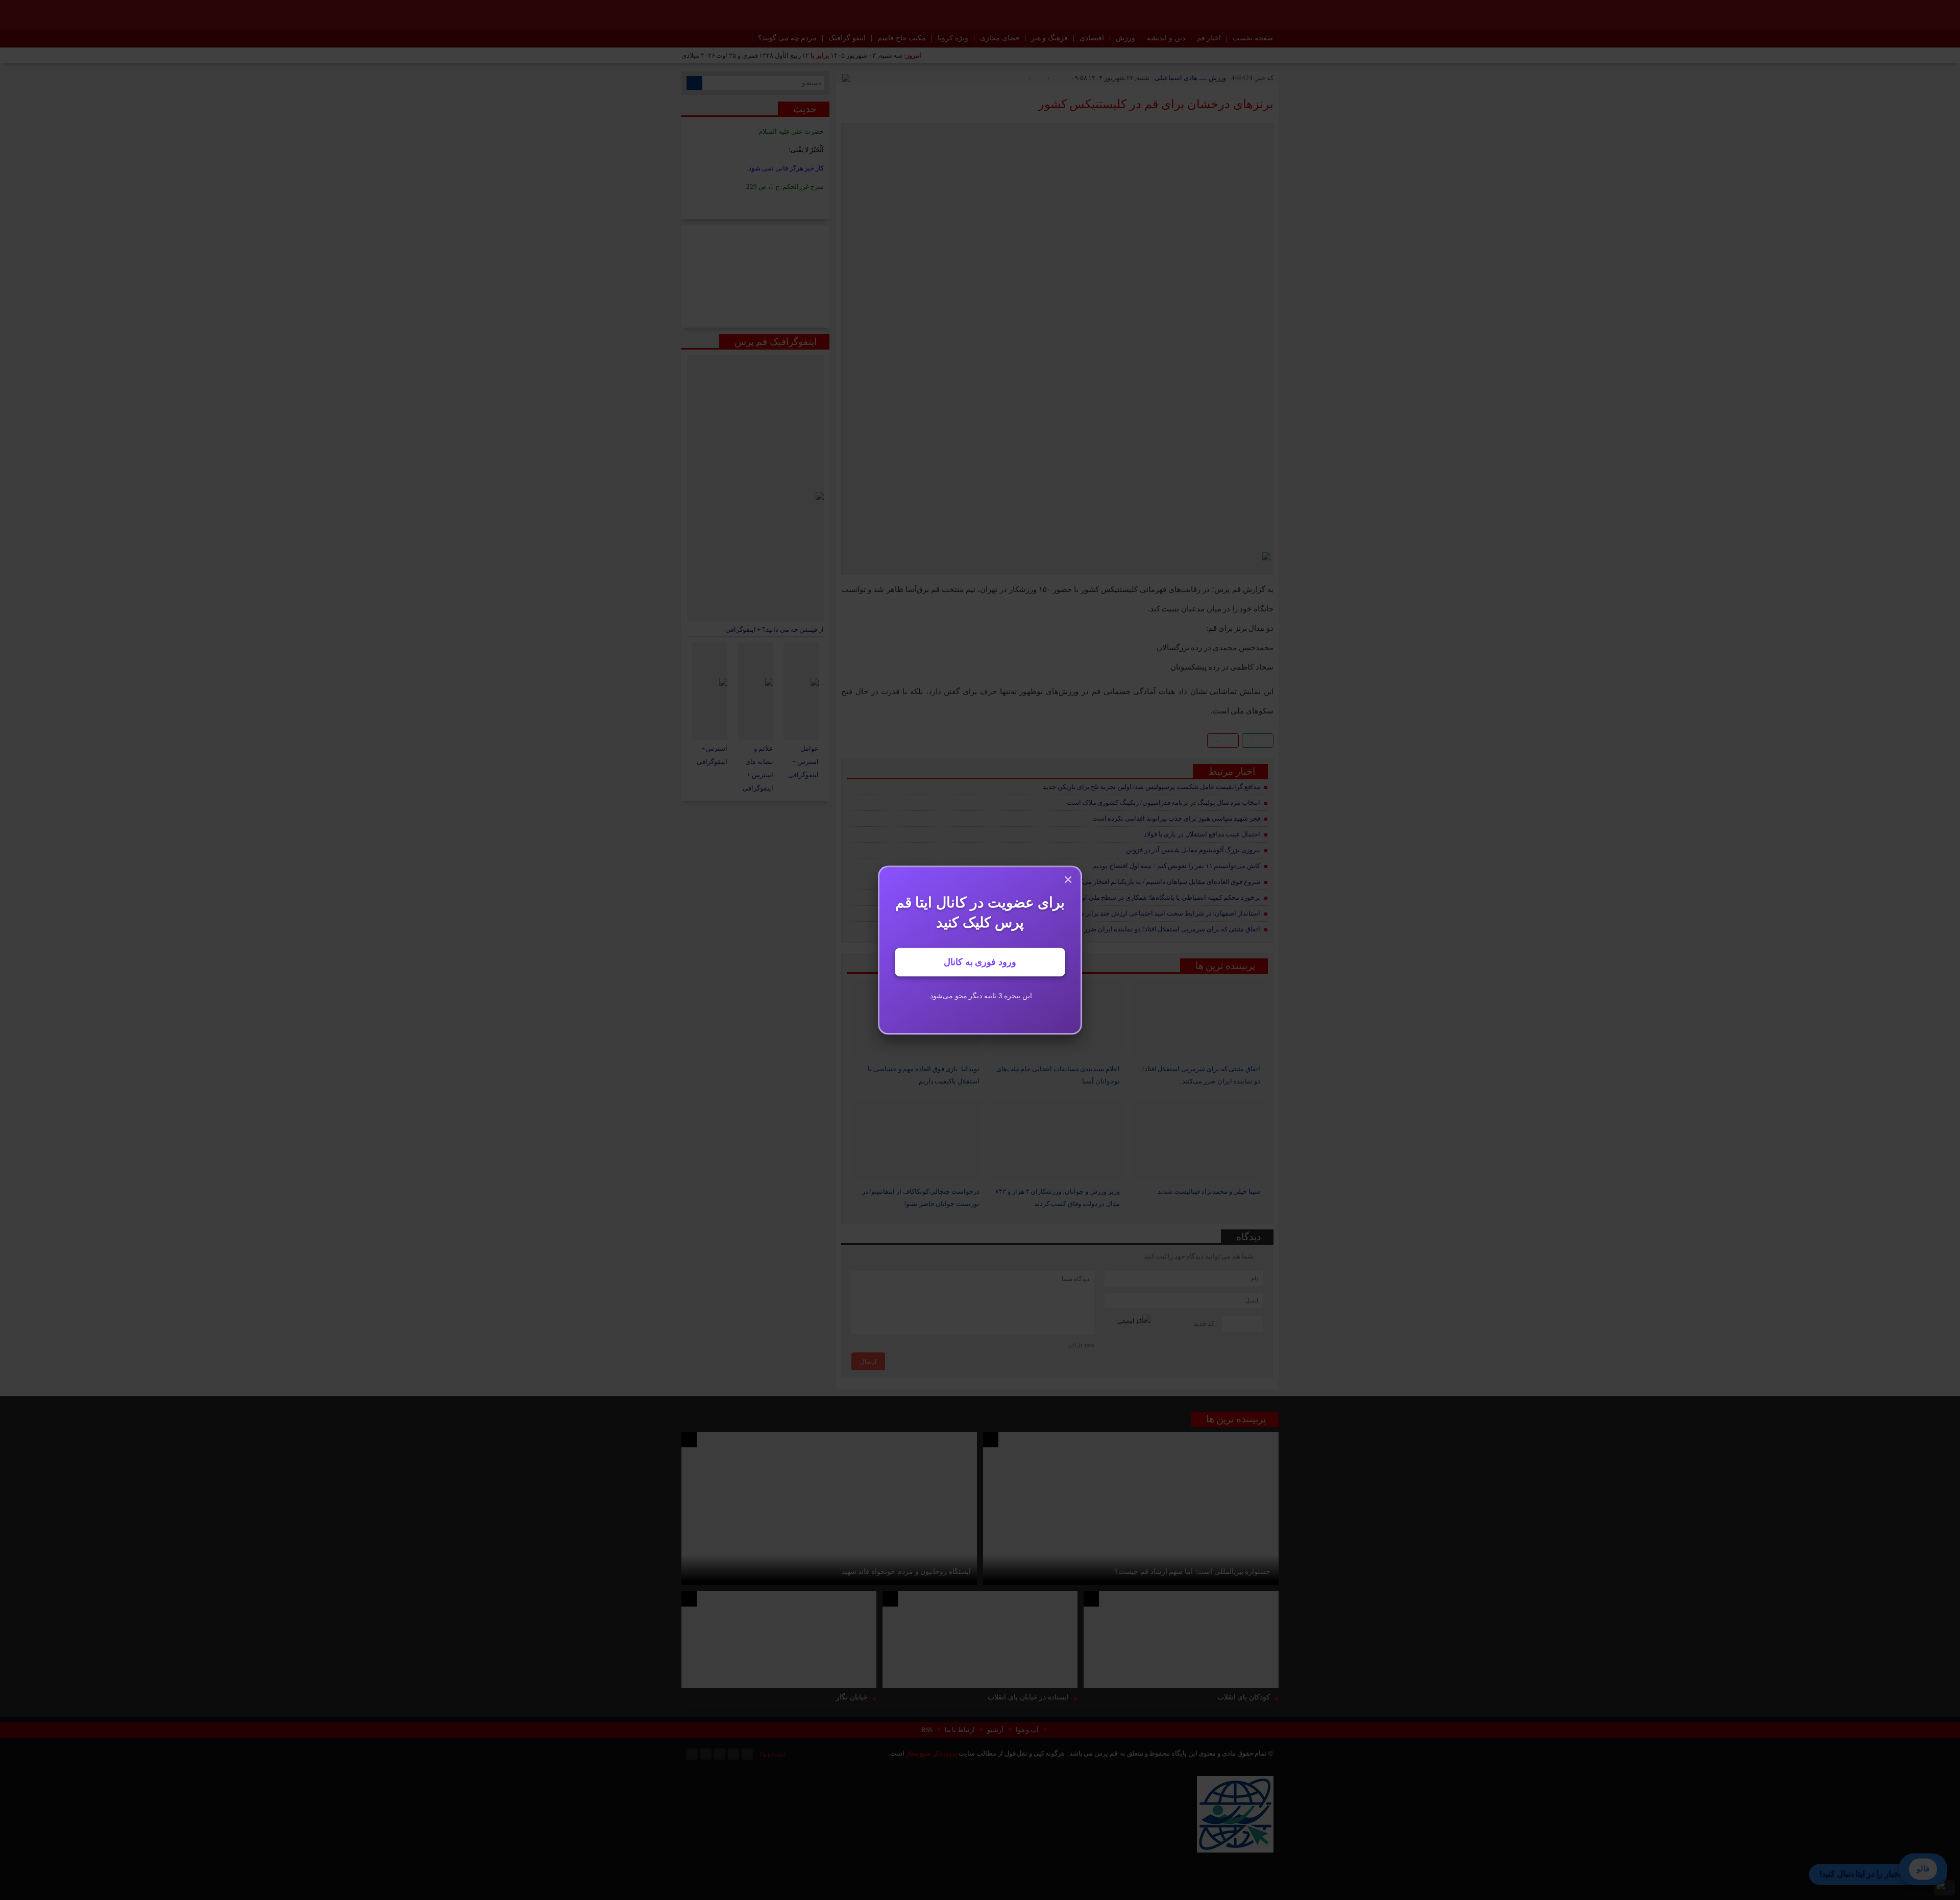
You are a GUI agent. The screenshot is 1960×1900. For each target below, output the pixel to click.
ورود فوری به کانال (980, 962)
